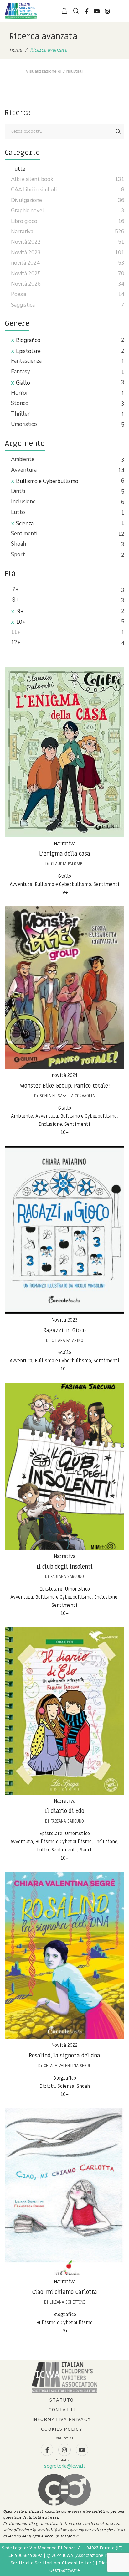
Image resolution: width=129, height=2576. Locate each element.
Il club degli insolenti (64, 1567)
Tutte (18, 169)
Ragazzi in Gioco (64, 1330)
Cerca (118, 132)
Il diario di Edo (64, 1811)
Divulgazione (26, 200)
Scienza (25, 523)
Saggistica (23, 305)
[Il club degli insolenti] (64, 1466)
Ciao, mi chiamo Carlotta (64, 2292)
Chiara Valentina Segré (67, 2066)
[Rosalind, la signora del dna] (64, 1955)
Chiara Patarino (67, 1340)
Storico (20, 403)
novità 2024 (64, 1075)
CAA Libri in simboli (34, 190)
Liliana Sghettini (67, 2302)
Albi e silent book (32, 179)
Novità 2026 (26, 284)
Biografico (28, 340)
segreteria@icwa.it (65, 2466)
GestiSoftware (65, 2571)
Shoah (18, 544)
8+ (15, 600)
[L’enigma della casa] (64, 752)
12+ (16, 642)
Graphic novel (28, 211)
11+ (16, 632)
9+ (20, 611)
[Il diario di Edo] (64, 1711)
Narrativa (65, 844)
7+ (15, 590)
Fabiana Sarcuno (67, 1577)
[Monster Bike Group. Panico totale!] (64, 988)
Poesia (19, 294)
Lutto (18, 512)
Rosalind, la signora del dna (64, 2056)
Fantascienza (26, 361)
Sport (18, 554)
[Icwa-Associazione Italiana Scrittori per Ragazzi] (21, 11)
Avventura (24, 470)
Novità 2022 (64, 2045)
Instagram (107, 11)
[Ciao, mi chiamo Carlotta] (64, 2192)
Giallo (23, 383)
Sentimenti (24, 533)
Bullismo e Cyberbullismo (47, 481)
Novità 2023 (64, 1320)
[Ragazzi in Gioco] (64, 1230)
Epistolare (28, 351)
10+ (21, 622)
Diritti (18, 491)
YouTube (97, 11)
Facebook (87, 11)
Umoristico (24, 424)
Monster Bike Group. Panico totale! (65, 1086)
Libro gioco (24, 221)
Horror (20, 393)
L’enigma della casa (65, 854)
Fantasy (21, 372)
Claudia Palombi (67, 864)
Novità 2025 (26, 274)
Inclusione (23, 502)
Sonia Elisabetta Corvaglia (67, 1096)
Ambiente (23, 459)
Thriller (20, 414)
